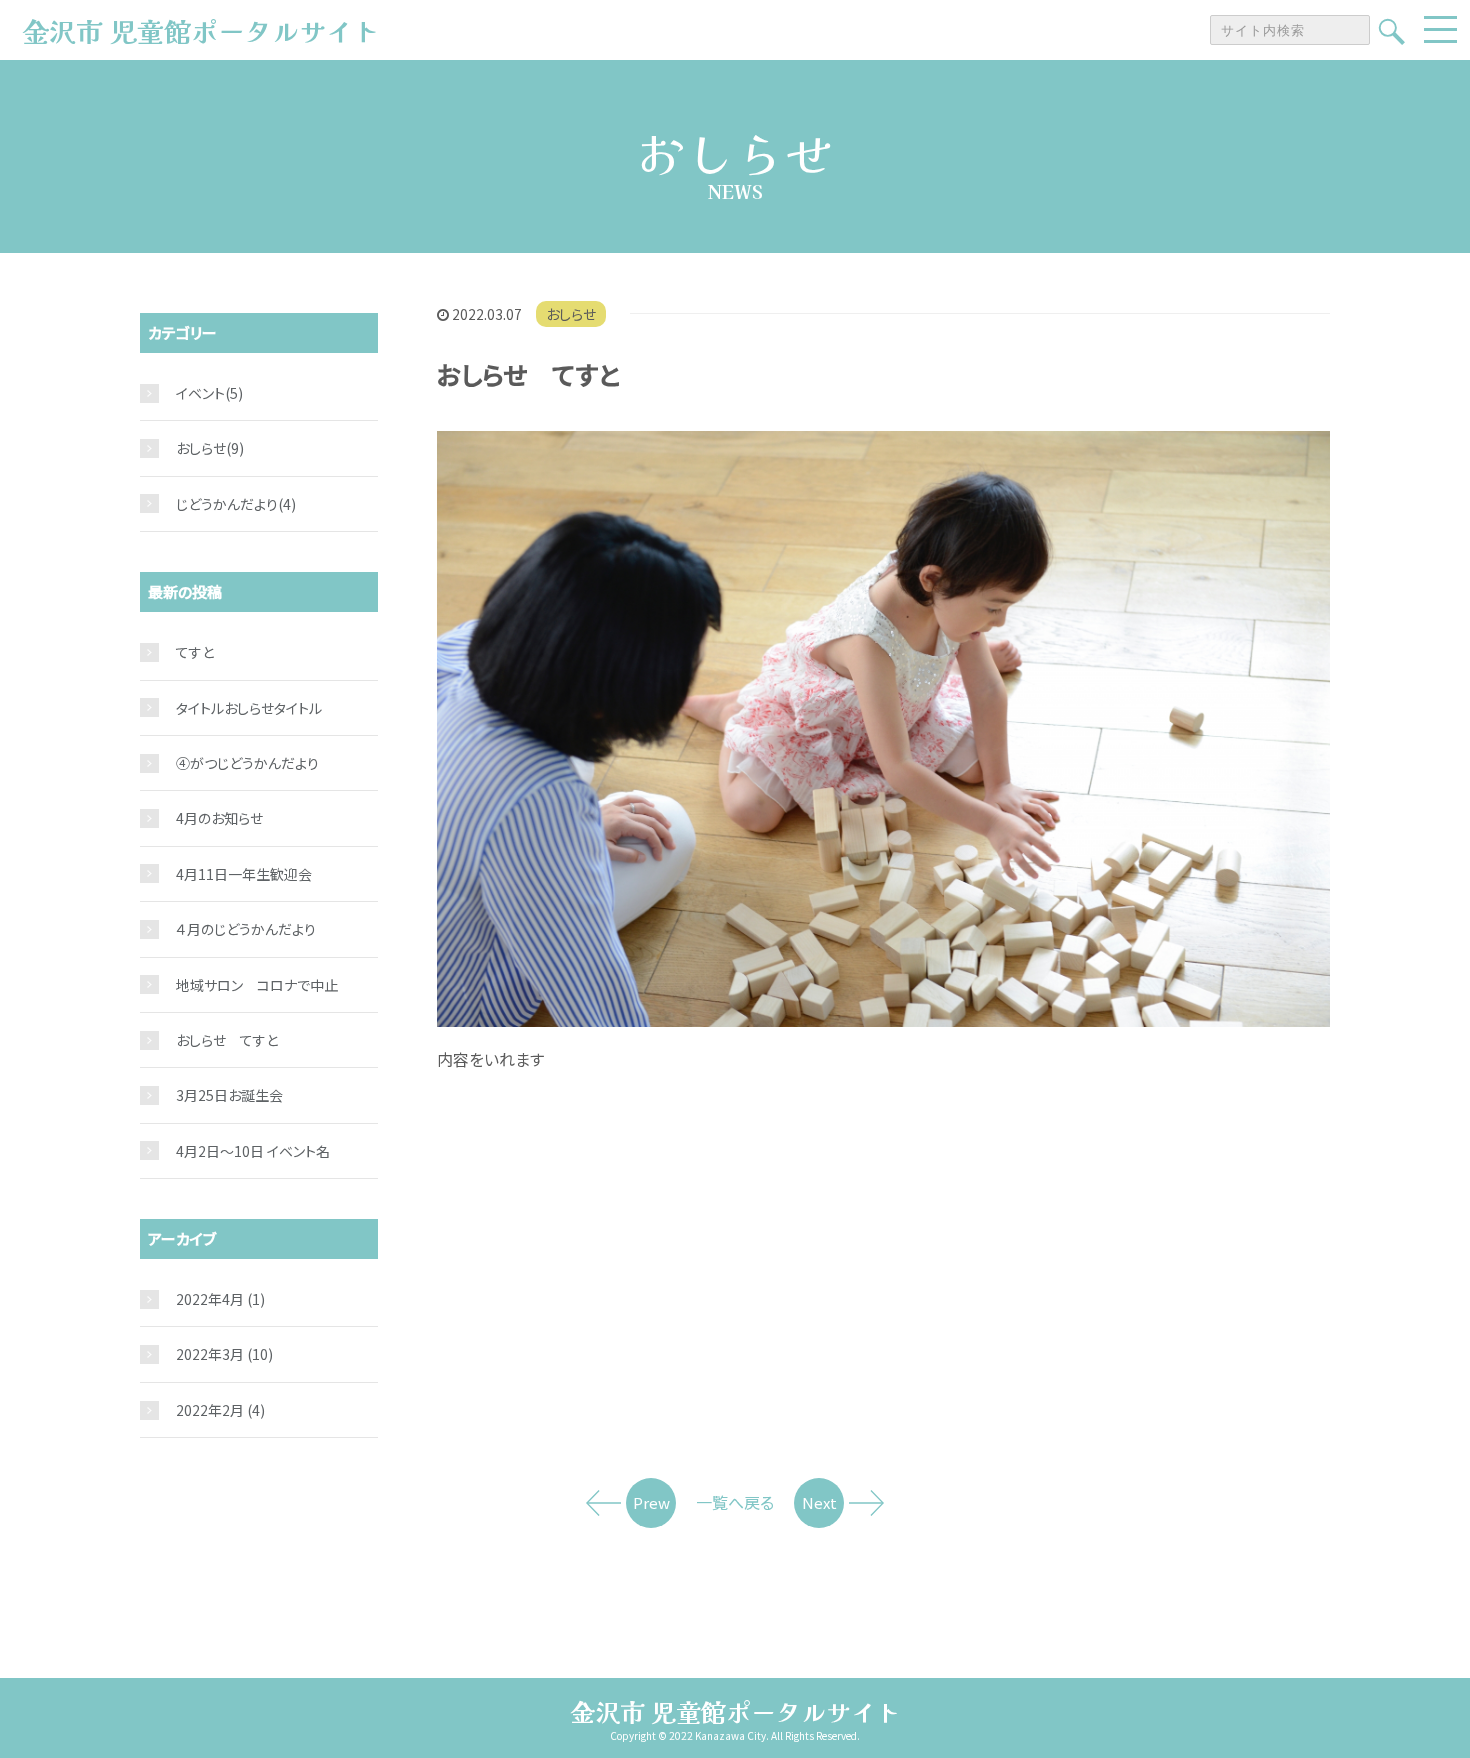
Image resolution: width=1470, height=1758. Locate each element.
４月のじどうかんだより (246, 929)
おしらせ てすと (227, 1040)
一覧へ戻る (735, 1502)
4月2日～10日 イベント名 (253, 1151)
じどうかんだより (227, 504)
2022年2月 (220, 1410)
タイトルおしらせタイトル (249, 708)
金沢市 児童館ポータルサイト (735, 1711)
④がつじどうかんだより (247, 763)
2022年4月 (220, 1299)
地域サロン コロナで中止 (257, 985)
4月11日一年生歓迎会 (244, 874)
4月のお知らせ (219, 818)
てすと (195, 652)
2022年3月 (224, 1354)
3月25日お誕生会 (229, 1095)
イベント (200, 393)
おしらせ (571, 314)
